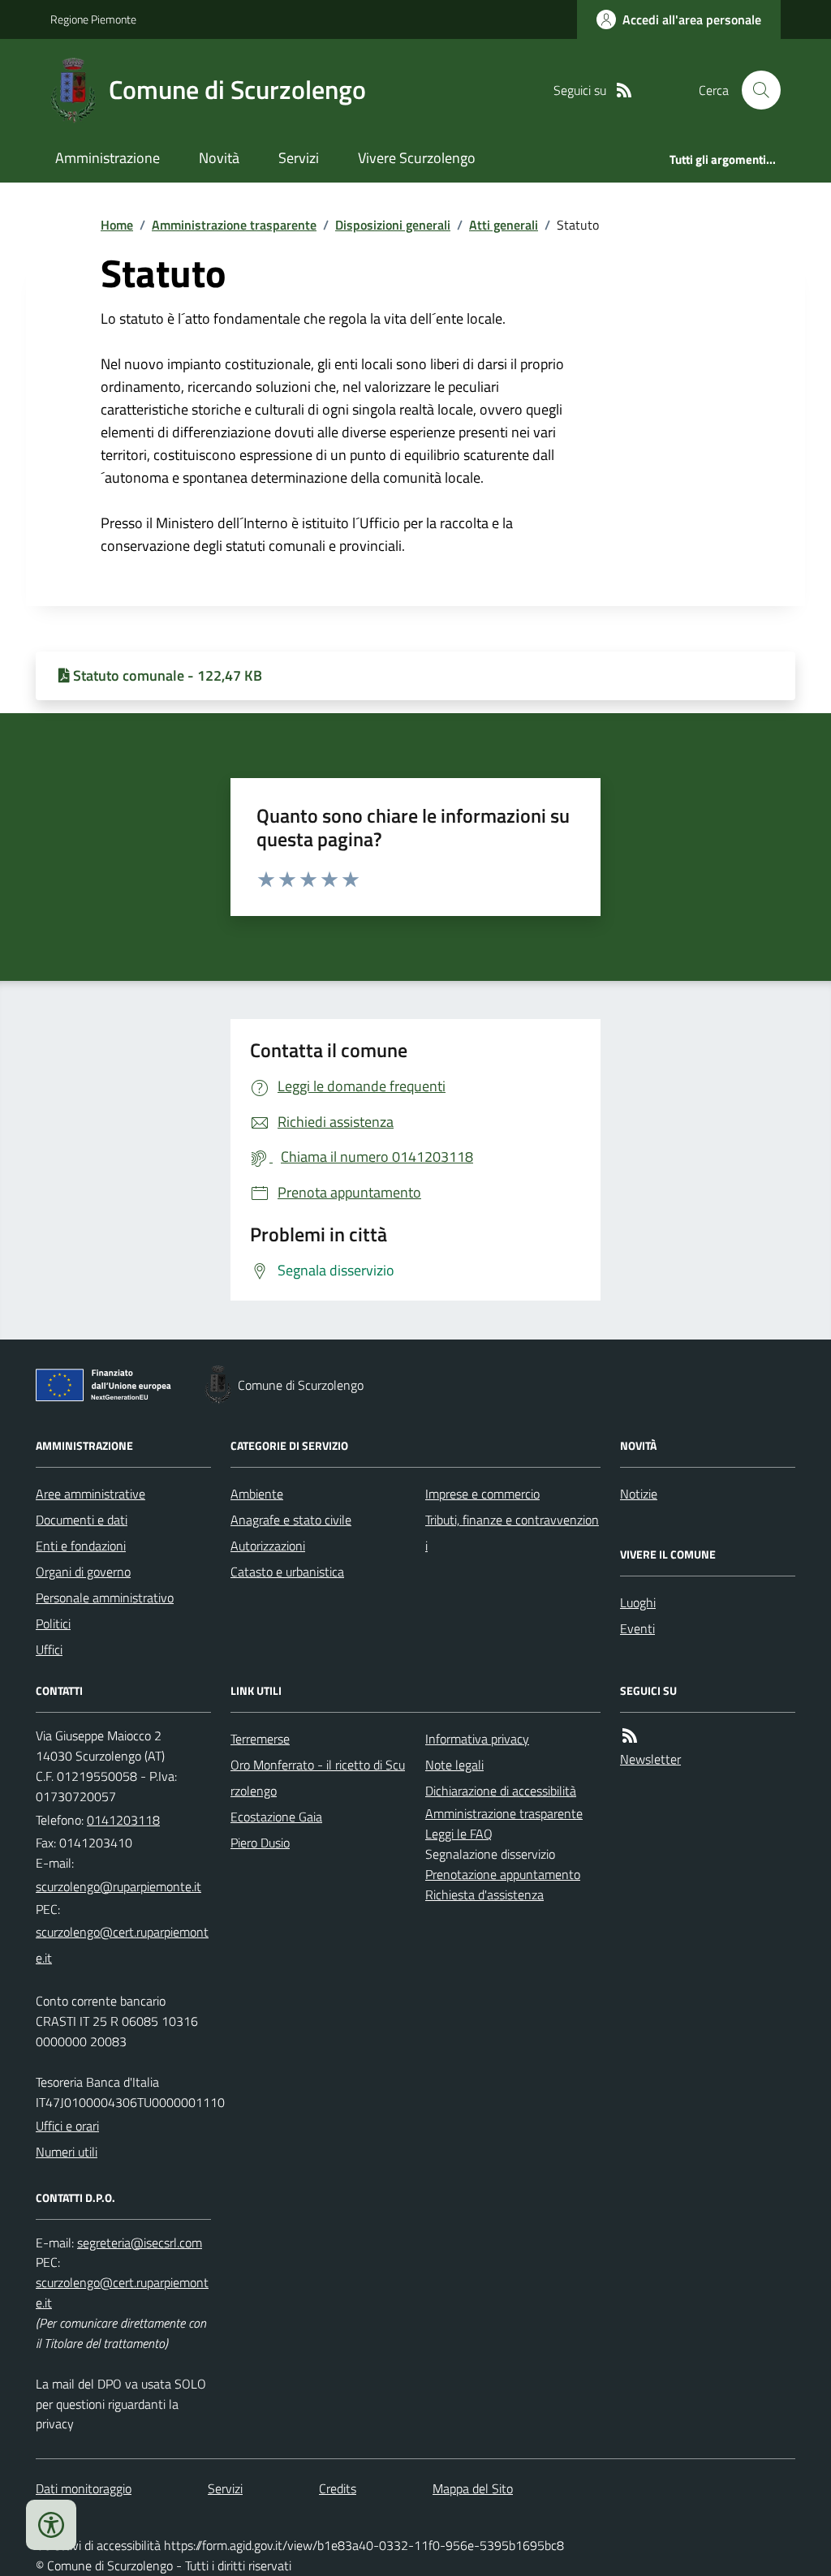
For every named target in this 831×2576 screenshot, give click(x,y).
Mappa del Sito (473, 2488)
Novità (219, 158)
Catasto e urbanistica (287, 1572)
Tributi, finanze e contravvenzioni (512, 1533)
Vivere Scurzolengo (417, 158)
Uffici (49, 1649)
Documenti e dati (82, 1520)
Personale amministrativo (105, 1598)
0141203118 (123, 1820)
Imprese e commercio (482, 1494)
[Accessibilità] (51, 2525)
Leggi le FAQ (459, 1834)
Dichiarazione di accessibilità (501, 1791)
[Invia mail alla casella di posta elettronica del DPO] (140, 2243)
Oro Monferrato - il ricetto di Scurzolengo (318, 1778)
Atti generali (504, 225)
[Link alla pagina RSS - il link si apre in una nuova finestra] (624, 90)
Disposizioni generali (393, 225)
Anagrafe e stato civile (291, 1520)
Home (117, 225)
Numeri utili (67, 2152)
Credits (338, 2488)
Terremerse (260, 1739)
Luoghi (638, 1602)
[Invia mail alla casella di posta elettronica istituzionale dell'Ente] (118, 1886)
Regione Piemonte (93, 19)
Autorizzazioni (268, 1546)
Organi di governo (83, 1572)
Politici (53, 1623)
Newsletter (650, 1759)
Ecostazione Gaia (276, 1817)
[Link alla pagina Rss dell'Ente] (630, 1736)
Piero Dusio (260, 1843)
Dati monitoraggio (84, 2488)
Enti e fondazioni (81, 1546)
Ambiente (257, 1494)
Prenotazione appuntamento (503, 1874)
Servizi (299, 158)
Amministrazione (108, 158)
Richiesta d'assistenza (484, 1894)
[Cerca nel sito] (755, 90)
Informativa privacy (477, 1739)
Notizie (639, 1494)
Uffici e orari (67, 2126)
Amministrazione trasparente (234, 225)
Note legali (454, 1765)
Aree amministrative (90, 1494)
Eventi (637, 1628)
